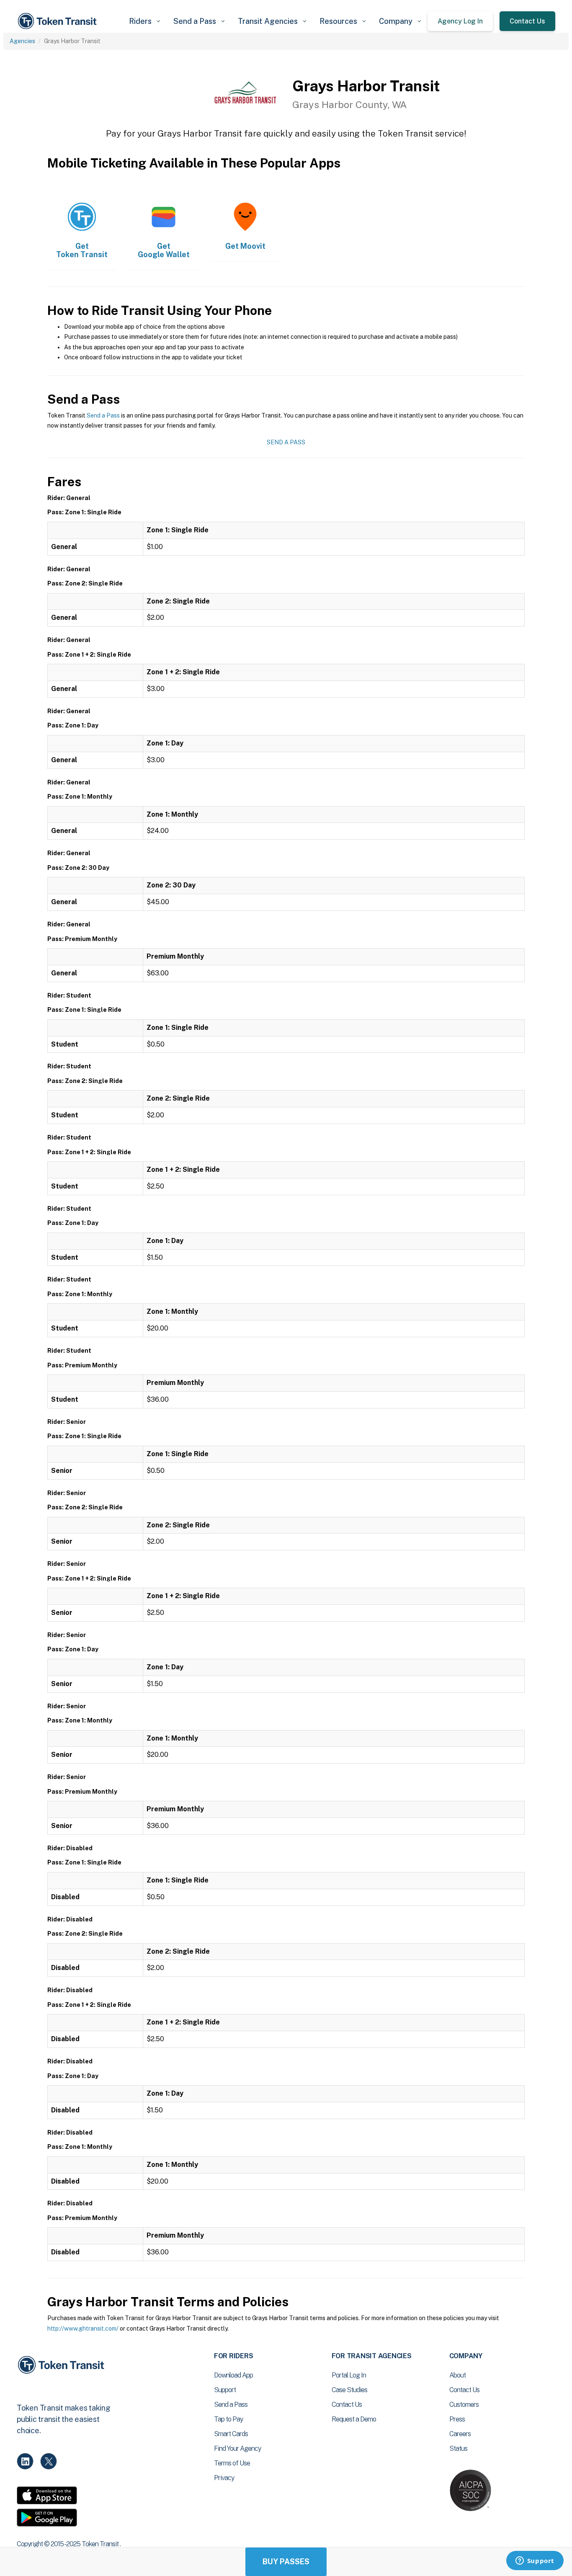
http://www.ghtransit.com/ (83, 2328)
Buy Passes (286, 2562)
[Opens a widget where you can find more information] (535, 2561)
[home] (59, 21)
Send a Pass (103, 415)
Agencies (22, 41)
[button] (144, 21)
